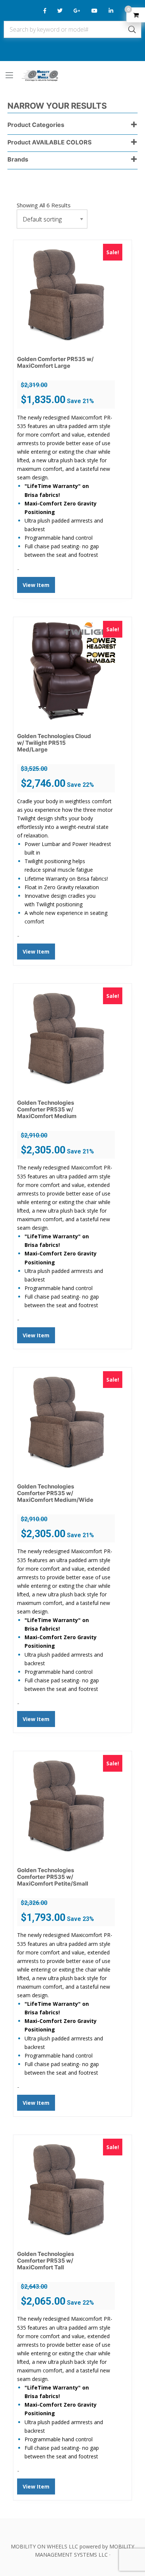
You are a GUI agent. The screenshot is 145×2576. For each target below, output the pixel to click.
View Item (36, 585)
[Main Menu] (9, 75)
